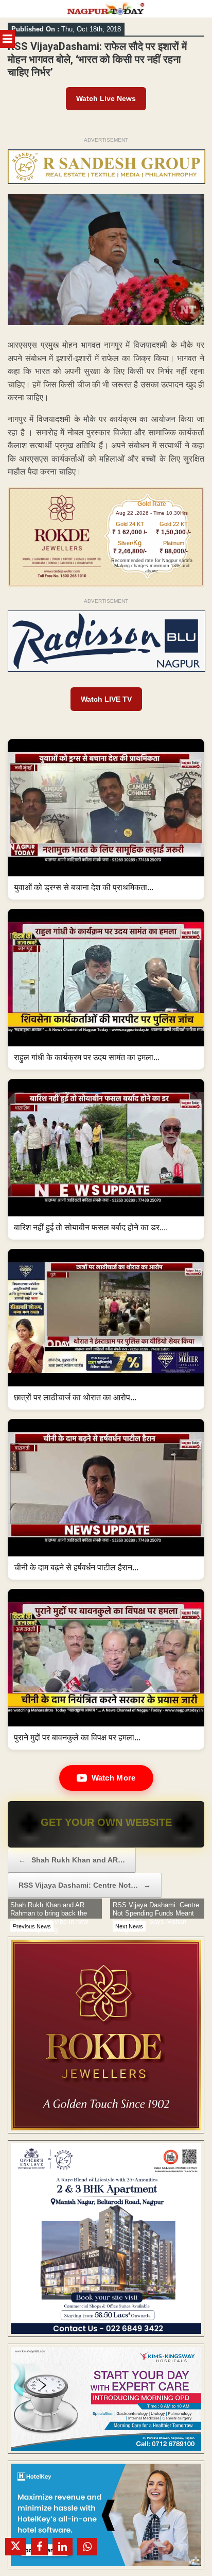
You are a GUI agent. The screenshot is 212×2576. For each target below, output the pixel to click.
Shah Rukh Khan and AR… (72, 1860)
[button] (106, 819)
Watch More (114, 1778)
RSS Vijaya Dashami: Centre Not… (85, 1885)
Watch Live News (106, 98)
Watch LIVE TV (106, 699)
